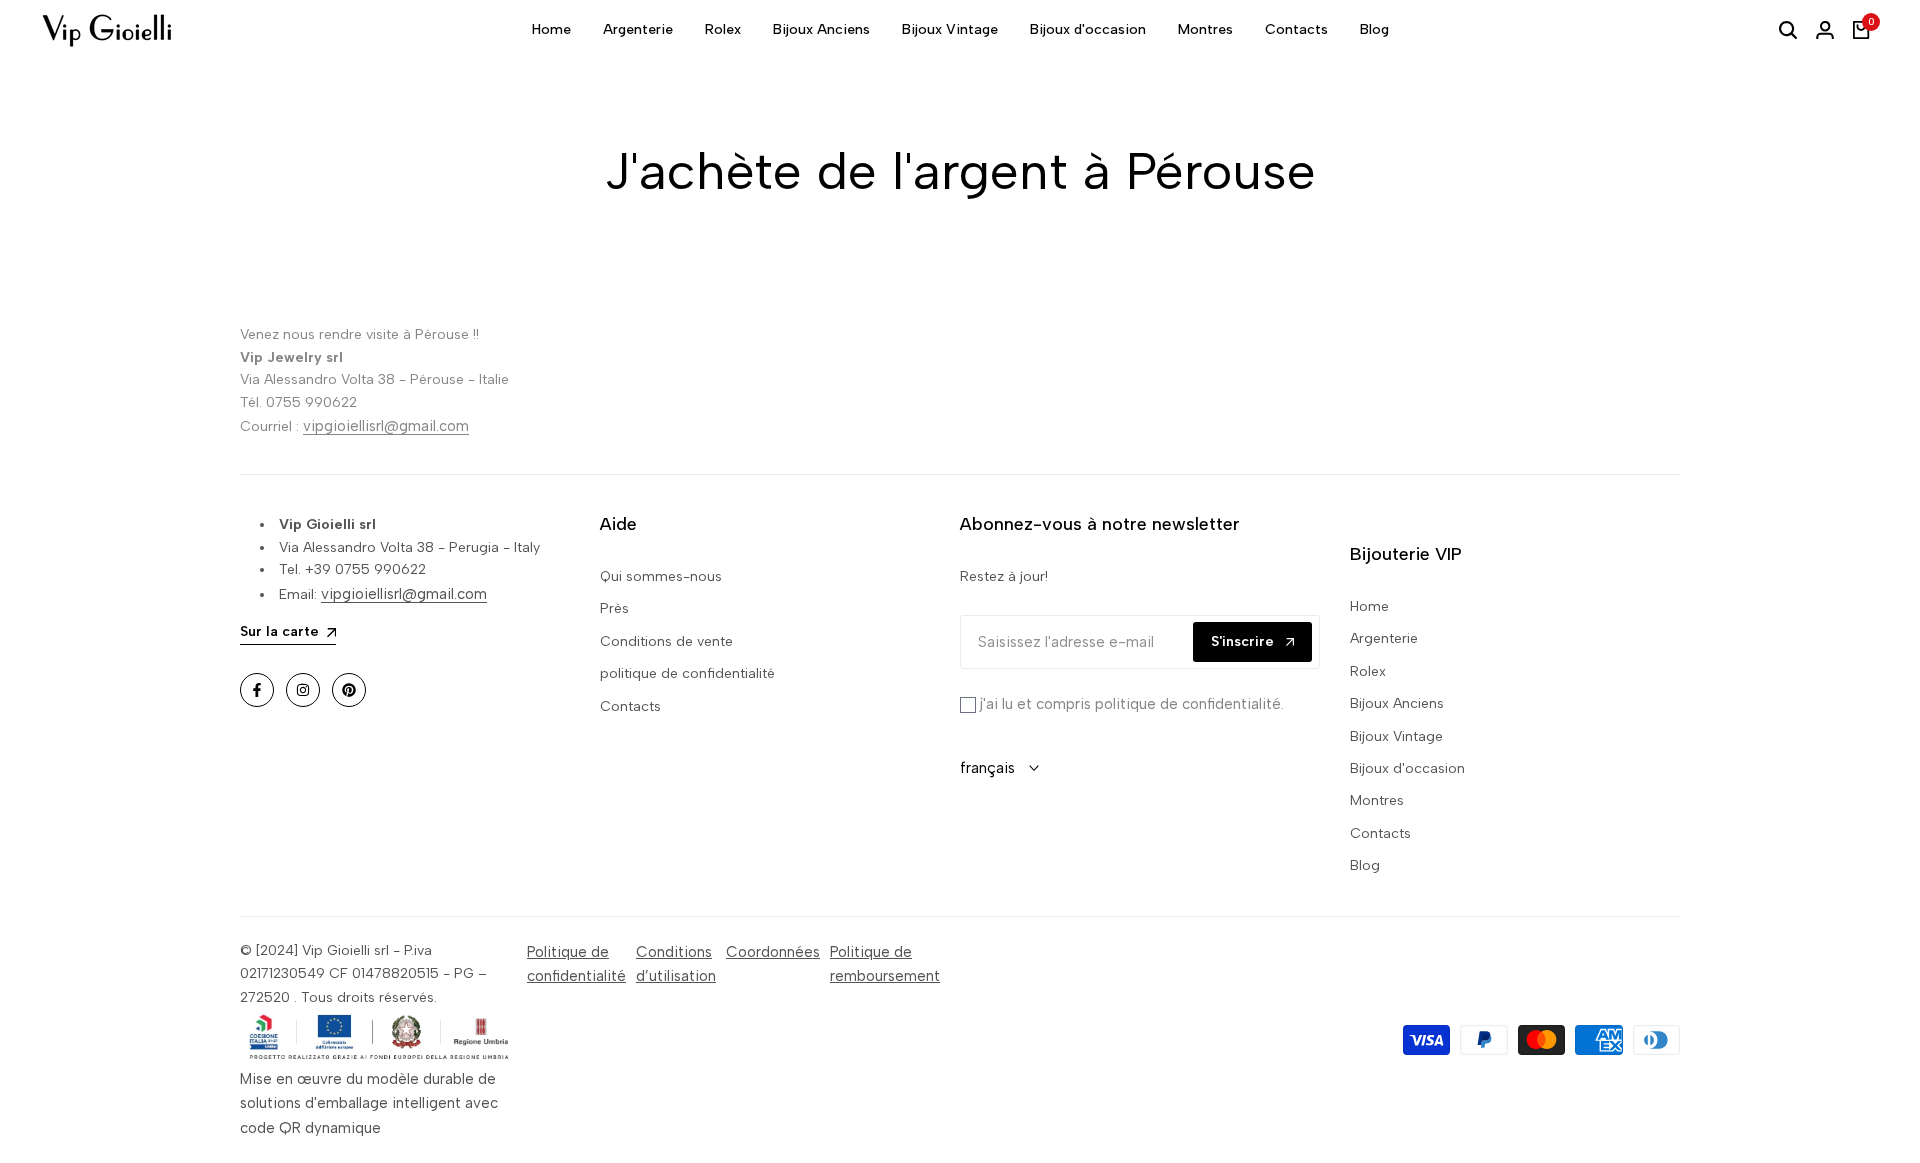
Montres (1377, 800)
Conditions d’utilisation (676, 964)
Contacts (630, 706)
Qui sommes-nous (661, 576)
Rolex (1368, 671)
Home (1369, 606)
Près (614, 608)
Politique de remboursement (885, 964)
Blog (1365, 865)
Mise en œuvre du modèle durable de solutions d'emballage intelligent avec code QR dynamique (369, 1103)
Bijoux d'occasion (1407, 768)
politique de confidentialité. (1187, 704)
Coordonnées (773, 952)
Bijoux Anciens (1397, 703)
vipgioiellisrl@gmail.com (386, 426)
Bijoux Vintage (1396, 736)
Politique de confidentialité (576, 964)
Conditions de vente (666, 641)
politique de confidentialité (687, 673)
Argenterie (1384, 638)
